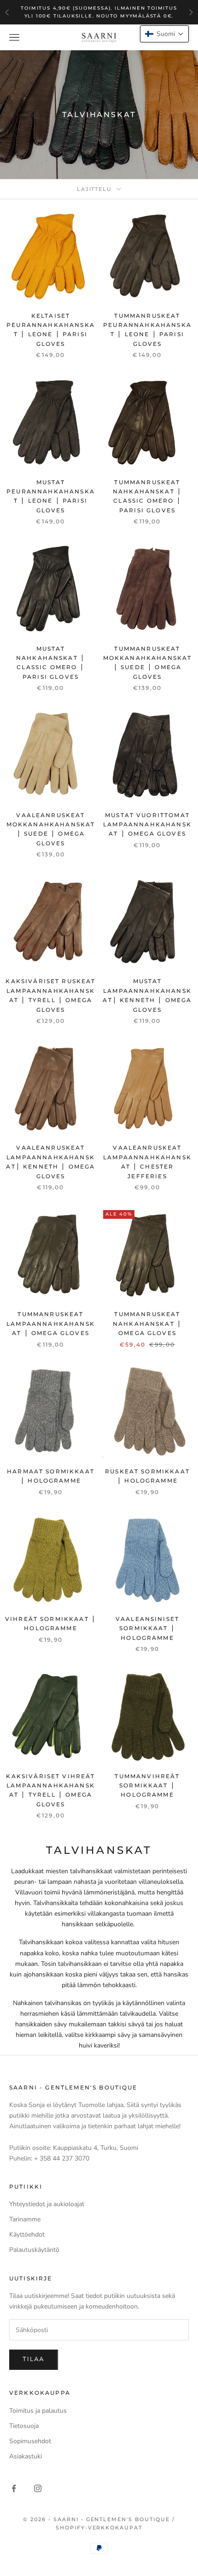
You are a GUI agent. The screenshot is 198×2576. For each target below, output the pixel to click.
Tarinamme (25, 2219)
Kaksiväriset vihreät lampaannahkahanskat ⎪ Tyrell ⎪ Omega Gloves (50, 1790)
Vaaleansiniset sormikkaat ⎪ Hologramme (147, 1628)
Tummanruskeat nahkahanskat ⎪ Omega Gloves (147, 1324)
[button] (164, 34)
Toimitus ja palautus (38, 2411)
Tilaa (34, 2359)
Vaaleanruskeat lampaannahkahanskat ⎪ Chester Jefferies (147, 1162)
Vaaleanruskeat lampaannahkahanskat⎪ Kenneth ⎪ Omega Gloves (50, 1162)
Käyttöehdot (27, 2235)
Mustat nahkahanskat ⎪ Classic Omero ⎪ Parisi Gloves (51, 663)
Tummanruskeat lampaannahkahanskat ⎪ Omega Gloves (51, 1324)
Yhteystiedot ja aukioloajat (47, 2204)
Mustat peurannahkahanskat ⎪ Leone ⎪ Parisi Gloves (51, 496)
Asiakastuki (26, 2456)
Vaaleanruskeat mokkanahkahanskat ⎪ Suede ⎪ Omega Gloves (51, 829)
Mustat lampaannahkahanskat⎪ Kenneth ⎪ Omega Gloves (147, 995)
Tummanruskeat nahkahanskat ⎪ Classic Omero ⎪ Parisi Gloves (147, 496)
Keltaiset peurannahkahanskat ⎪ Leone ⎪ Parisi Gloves (51, 330)
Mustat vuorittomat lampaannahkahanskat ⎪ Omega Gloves (147, 825)
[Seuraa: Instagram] (38, 2488)
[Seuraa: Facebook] (14, 2488)
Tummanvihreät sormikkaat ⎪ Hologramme (147, 1786)
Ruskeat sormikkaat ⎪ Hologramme (147, 1476)
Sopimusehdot (30, 2441)
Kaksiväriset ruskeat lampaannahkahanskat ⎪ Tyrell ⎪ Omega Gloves (50, 995)
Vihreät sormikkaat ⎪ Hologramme (51, 1623)
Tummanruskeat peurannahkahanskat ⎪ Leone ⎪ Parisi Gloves (147, 330)
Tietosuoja (24, 2426)
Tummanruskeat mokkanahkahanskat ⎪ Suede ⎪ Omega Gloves (148, 663)
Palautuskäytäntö (34, 2250)
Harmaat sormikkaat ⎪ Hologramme (51, 1476)
